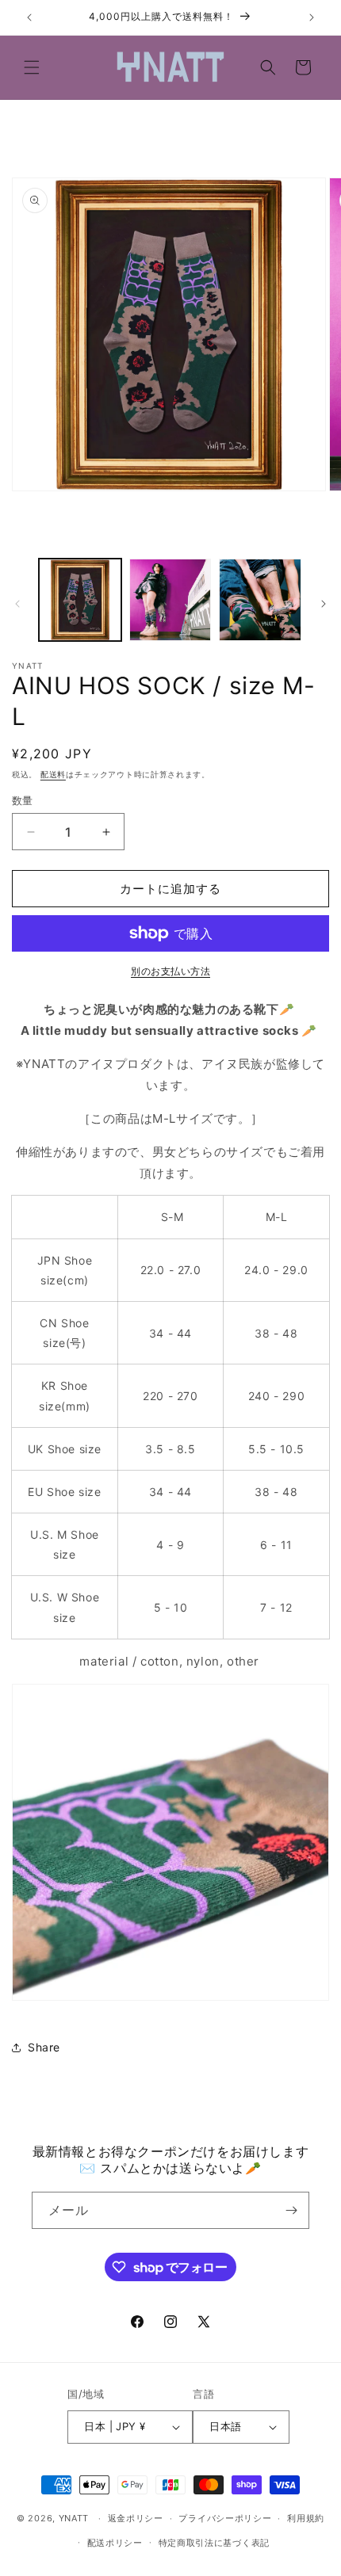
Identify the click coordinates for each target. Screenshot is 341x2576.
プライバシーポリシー (225, 2518)
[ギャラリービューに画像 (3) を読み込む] (260, 600)
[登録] (291, 2210)
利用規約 (306, 2518)
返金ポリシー (136, 2518)
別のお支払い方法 (170, 971)
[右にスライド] (324, 604)
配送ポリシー (115, 2543)
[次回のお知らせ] (312, 17)
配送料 (53, 774)
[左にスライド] (17, 604)
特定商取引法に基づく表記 (214, 2543)
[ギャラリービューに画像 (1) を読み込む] (80, 600)
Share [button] (44, 2047)
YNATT (74, 2518)
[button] (32, 67)
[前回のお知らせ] (29, 17)
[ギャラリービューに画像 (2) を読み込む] (170, 600)
